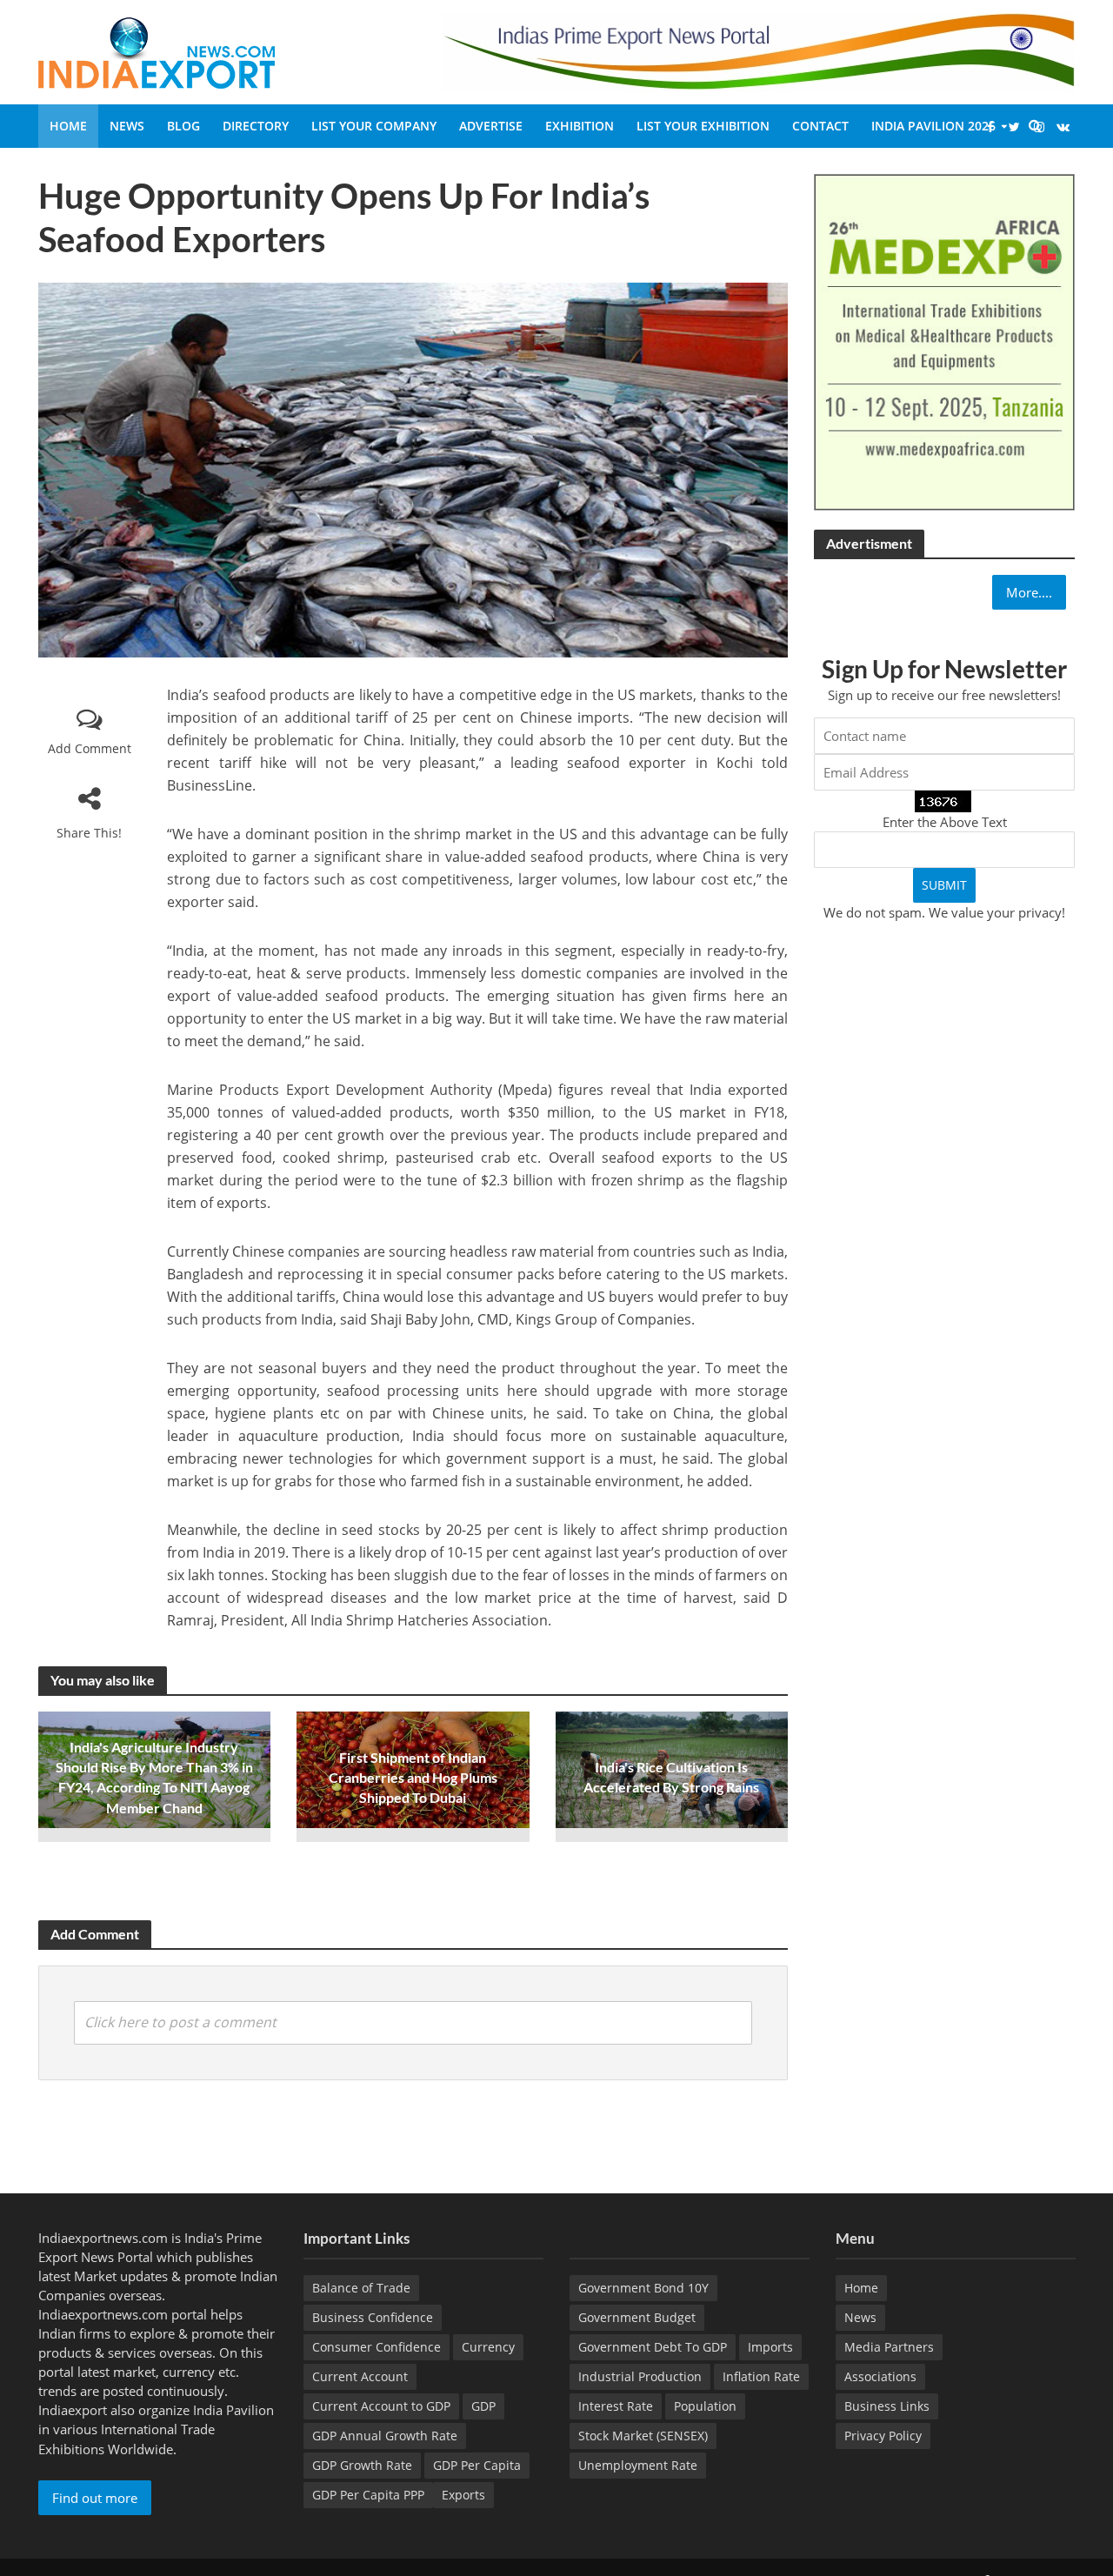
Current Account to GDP (381, 2406)
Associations (880, 2376)
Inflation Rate (761, 2376)
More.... (1029, 592)
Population (705, 2406)
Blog (183, 126)
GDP (483, 2406)
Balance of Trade (361, 2288)
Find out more (95, 2498)
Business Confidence (373, 2317)
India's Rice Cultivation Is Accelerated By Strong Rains (671, 1777)
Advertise (491, 126)
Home (68, 126)
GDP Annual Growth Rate (385, 2436)
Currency (488, 2347)
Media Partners (889, 2347)
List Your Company (374, 126)
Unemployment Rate (638, 2465)
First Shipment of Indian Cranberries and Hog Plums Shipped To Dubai (413, 1777)
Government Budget (637, 2317)
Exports (463, 2495)
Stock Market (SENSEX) (643, 2436)
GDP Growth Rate (362, 2465)
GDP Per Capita (477, 2465)
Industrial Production (640, 2376)
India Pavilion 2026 (933, 126)
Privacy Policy (883, 2436)
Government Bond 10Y (643, 2288)
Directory (256, 126)
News (127, 126)
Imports (770, 2347)
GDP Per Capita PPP (368, 2495)
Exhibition (580, 126)
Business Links (887, 2406)
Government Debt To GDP (653, 2347)
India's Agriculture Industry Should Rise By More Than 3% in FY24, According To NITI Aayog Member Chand (154, 1777)
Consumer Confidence (377, 2347)
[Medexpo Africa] (944, 341)
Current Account (360, 2376)
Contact (820, 126)
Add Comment (90, 748)
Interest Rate (616, 2406)
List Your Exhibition (703, 126)
